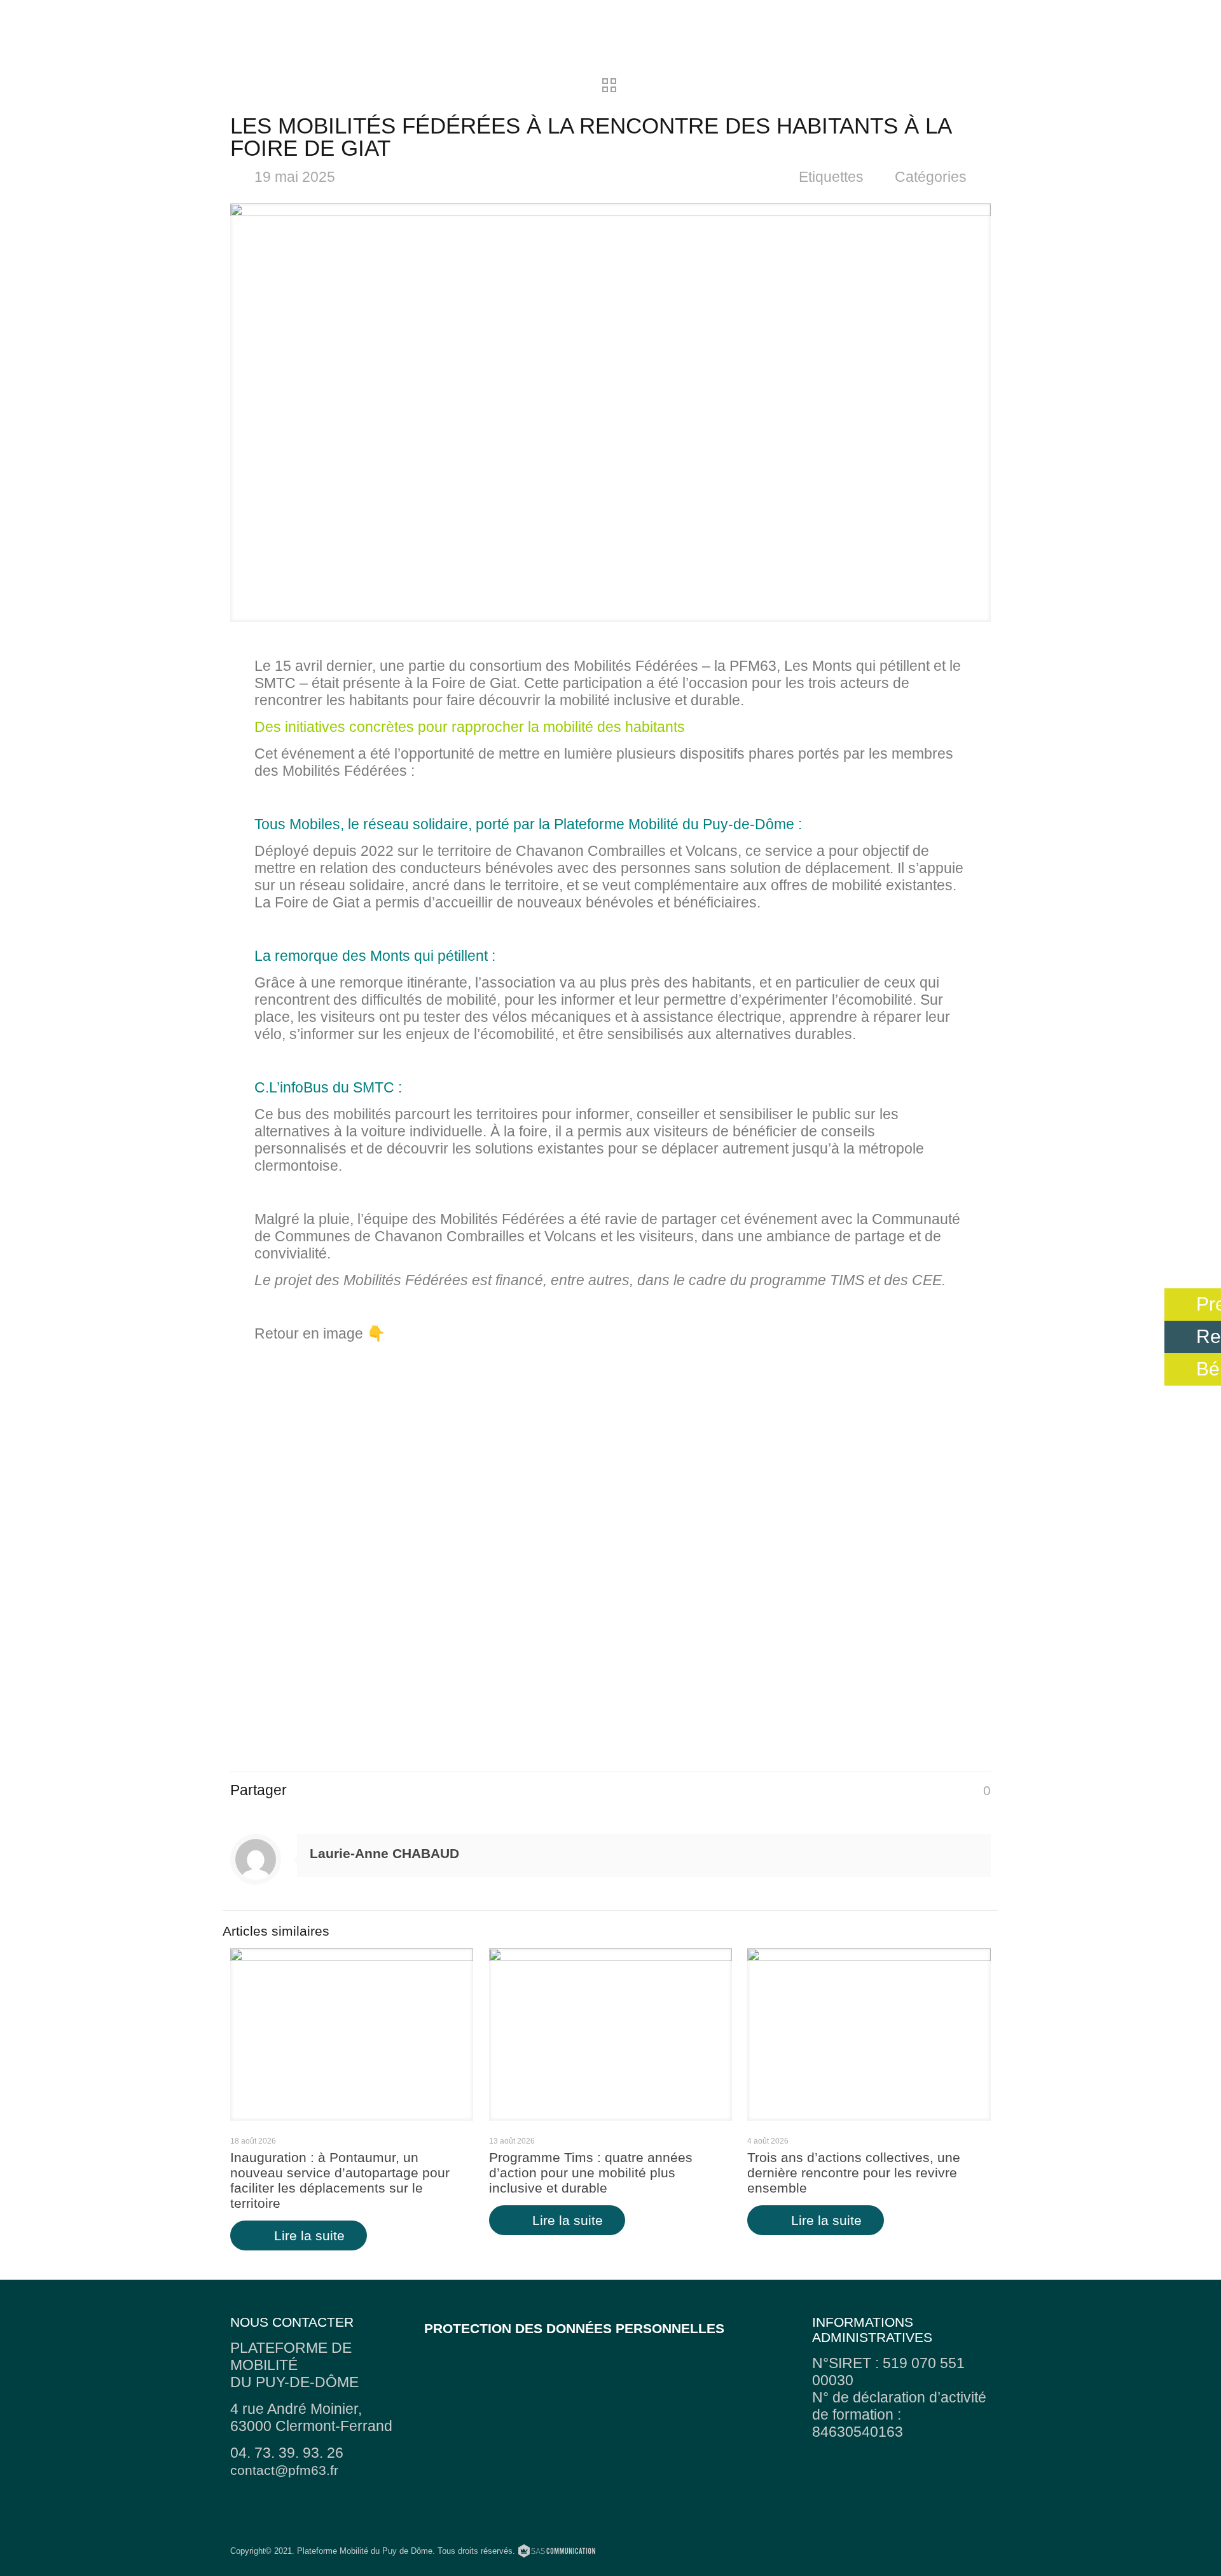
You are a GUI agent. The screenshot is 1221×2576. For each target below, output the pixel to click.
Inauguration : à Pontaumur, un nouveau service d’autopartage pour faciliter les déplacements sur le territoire (340, 2180)
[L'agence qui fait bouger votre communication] (557, 2553)
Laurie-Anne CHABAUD (384, 1853)
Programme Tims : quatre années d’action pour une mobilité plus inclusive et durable (591, 2173)
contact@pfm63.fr (284, 2470)
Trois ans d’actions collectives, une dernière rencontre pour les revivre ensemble (854, 2173)
